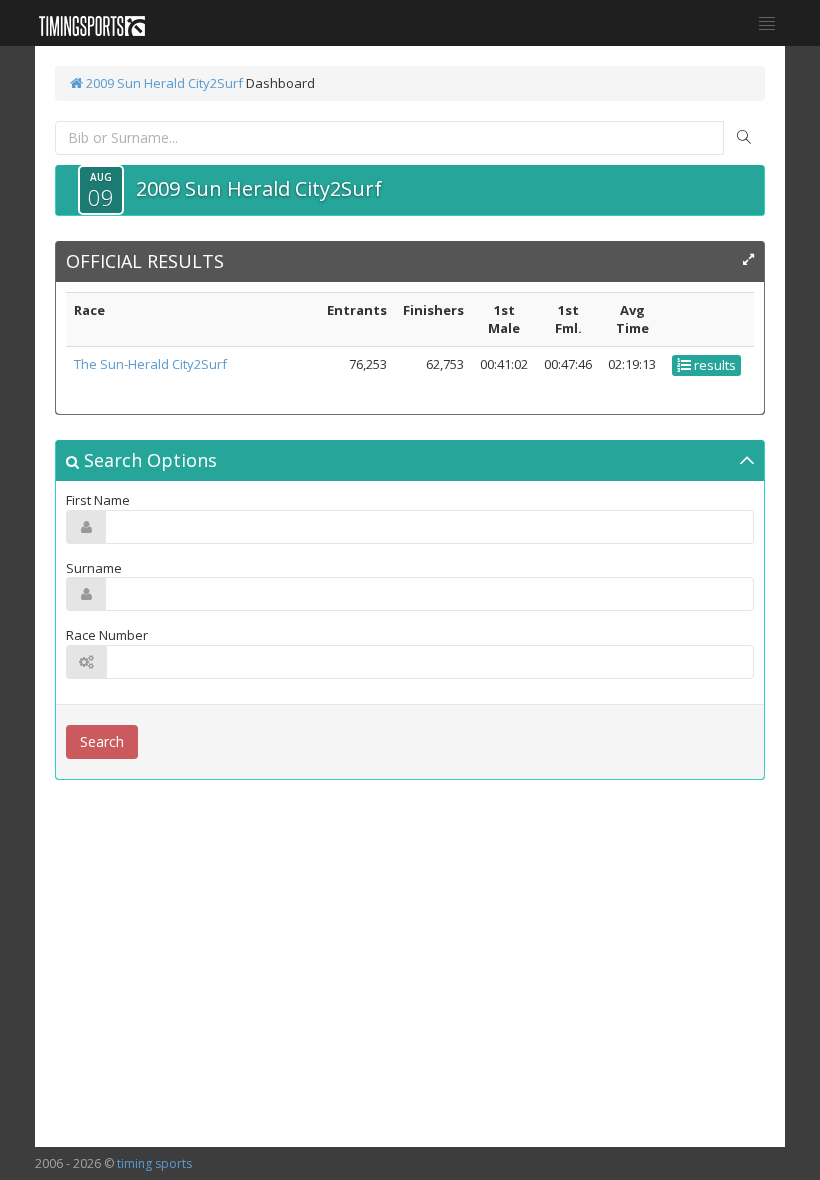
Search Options (148, 460)
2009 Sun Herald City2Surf (163, 83)
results (713, 365)
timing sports (154, 1163)
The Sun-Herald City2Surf (150, 364)
